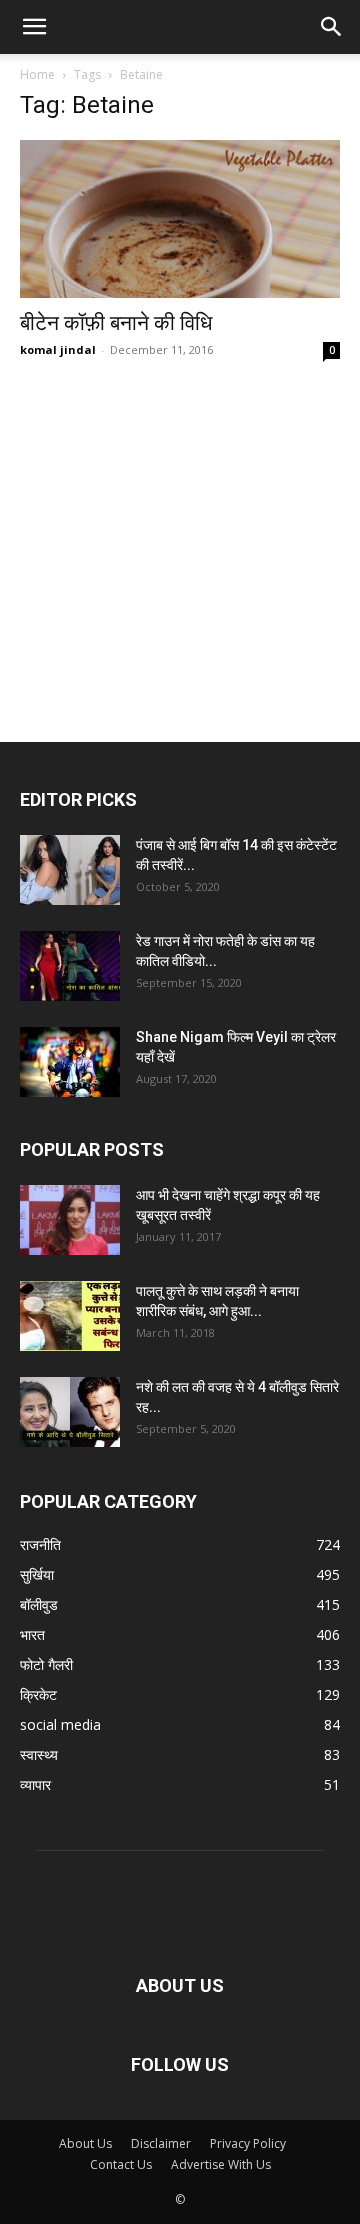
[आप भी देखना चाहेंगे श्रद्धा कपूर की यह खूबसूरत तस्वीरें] (70, 1220)
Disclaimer (161, 2143)
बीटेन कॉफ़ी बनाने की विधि (116, 323)
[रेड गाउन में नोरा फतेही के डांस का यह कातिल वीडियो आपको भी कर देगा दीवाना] (70, 966)
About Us (85, 2143)
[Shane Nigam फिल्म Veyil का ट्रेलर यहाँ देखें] (70, 1062)
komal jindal (58, 349)
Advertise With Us (221, 2164)
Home (37, 74)
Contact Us (121, 2164)
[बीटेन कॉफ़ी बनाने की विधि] (180, 219)
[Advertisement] (180, 515)
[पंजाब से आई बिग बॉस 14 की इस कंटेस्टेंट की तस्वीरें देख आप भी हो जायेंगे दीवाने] (70, 870)
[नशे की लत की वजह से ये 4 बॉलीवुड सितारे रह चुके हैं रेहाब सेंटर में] (70, 1412)
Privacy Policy (248, 2143)
